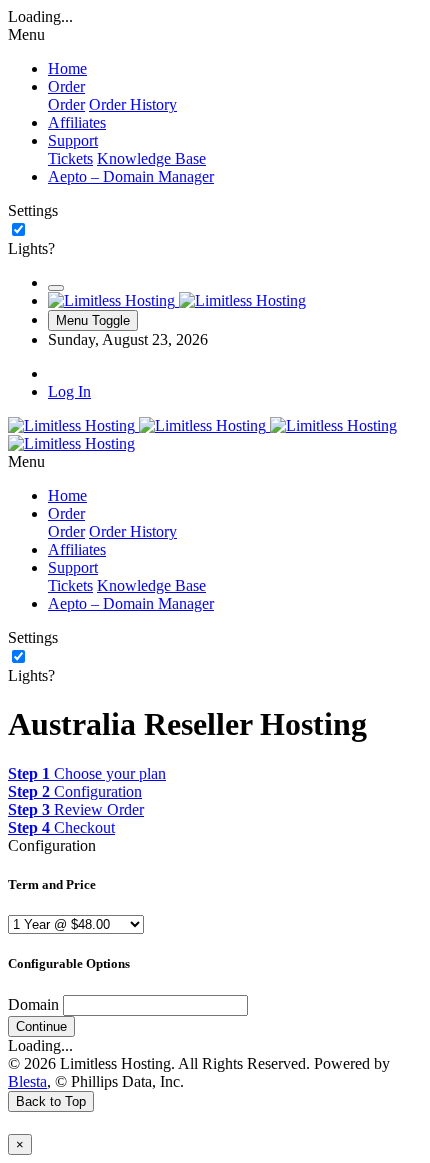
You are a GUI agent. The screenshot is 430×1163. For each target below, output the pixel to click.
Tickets (70, 158)
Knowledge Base (151, 158)
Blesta (27, 1081)
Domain (33, 1004)
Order (66, 104)
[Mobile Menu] (56, 288)
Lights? (31, 248)
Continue (41, 1026)
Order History (133, 104)
